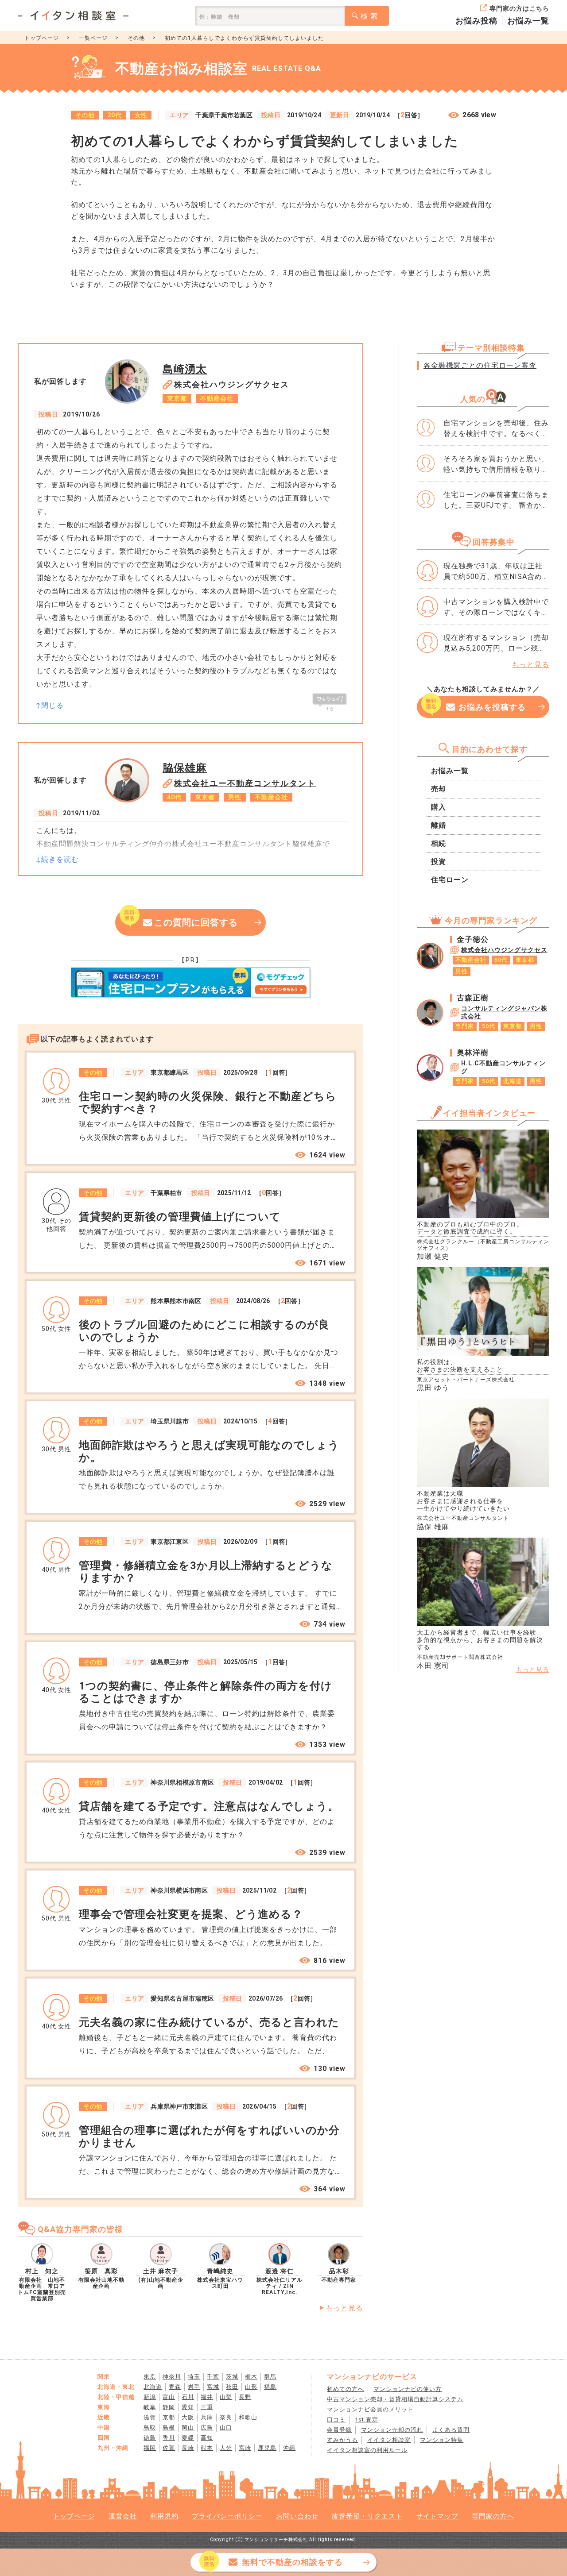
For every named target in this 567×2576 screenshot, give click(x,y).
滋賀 (150, 2417)
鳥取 (150, 2428)
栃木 (251, 2377)
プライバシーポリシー (227, 2516)
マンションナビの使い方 (408, 2389)
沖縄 (289, 2448)
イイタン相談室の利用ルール (367, 2450)
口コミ (336, 2420)
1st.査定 (367, 2420)
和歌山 (248, 2417)
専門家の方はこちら (519, 8)
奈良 (226, 2417)
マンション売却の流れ (392, 2430)
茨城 (232, 2377)
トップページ (42, 38)
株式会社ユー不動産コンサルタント (245, 783)
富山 (169, 2397)
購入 (439, 807)
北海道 (153, 2387)
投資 (439, 862)
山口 (226, 2428)
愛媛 (188, 2438)
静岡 (169, 2407)
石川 (188, 2397)
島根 (169, 2428)
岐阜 (150, 2407)
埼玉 (194, 2377)
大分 (226, 2448)
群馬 (270, 2377)
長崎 (188, 2448)
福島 (270, 2387)
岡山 (188, 2428)
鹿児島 (267, 2448)
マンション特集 (442, 2440)
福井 (207, 2397)
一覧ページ (93, 38)
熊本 (207, 2448)
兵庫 (207, 2417)
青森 (175, 2387)
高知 (207, 2438)
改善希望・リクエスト (367, 2516)
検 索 (369, 16)
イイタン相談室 (389, 2440)
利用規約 (164, 2516)
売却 (439, 789)
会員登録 (339, 2430)
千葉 (213, 2377)
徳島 (150, 2438)
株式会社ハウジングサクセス (232, 384)
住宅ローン (450, 880)
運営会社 (123, 2516)
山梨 (226, 2397)
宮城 (213, 2387)
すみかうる (342, 2440)
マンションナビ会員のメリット (370, 2409)
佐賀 (169, 2448)
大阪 (188, 2417)
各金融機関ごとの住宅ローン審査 (480, 365)
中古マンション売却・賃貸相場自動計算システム (395, 2399)
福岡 (150, 2448)
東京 (150, 2377)
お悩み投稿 (476, 21)
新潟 (150, 2397)
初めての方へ (346, 2389)
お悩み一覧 (528, 21)
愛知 (188, 2407)
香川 (169, 2438)
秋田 (232, 2387)
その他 (136, 38)
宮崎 (245, 2448)
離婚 (439, 825)
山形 (251, 2387)
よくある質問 (451, 2430)
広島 (207, 2428)
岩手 (194, 2387)
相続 (439, 843)
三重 (207, 2407)
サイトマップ (437, 2516)
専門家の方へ (493, 2516)
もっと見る (344, 2308)
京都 (169, 2417)
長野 (245, 2397)
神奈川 (172, 2377)
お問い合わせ (297, 2516)
